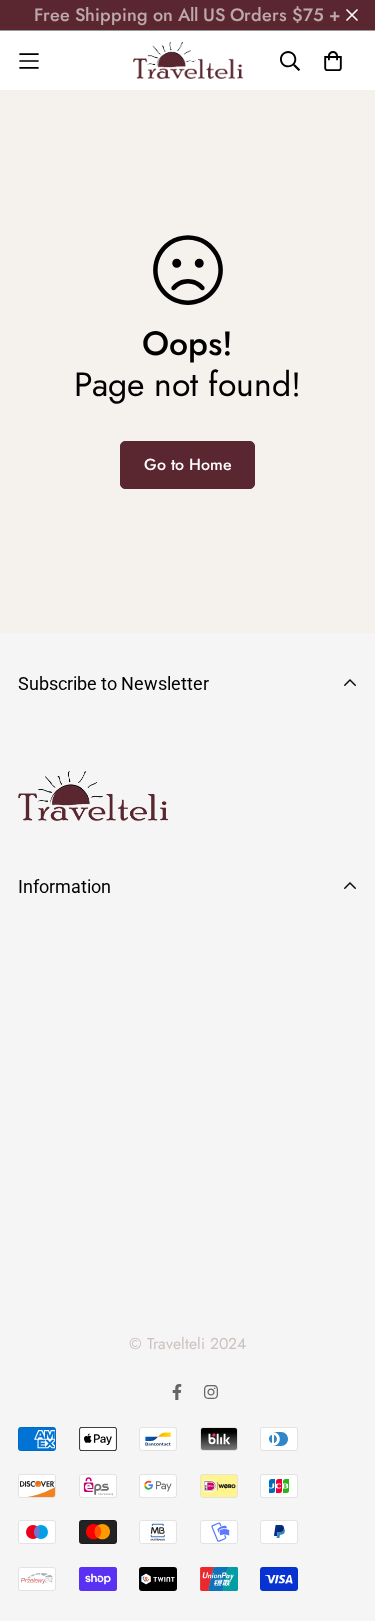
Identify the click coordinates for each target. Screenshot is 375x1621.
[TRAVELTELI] (188, 60)
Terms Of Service (82, 1195)
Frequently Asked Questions (121, 979)
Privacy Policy (70, 1159)
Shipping (52, 1015)
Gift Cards (56, 1267)
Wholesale (57, 1231)
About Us (52, 943)
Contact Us (58, 1123)
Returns (45, 1051)
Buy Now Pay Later (88, 1087)
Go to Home (188, 464)
